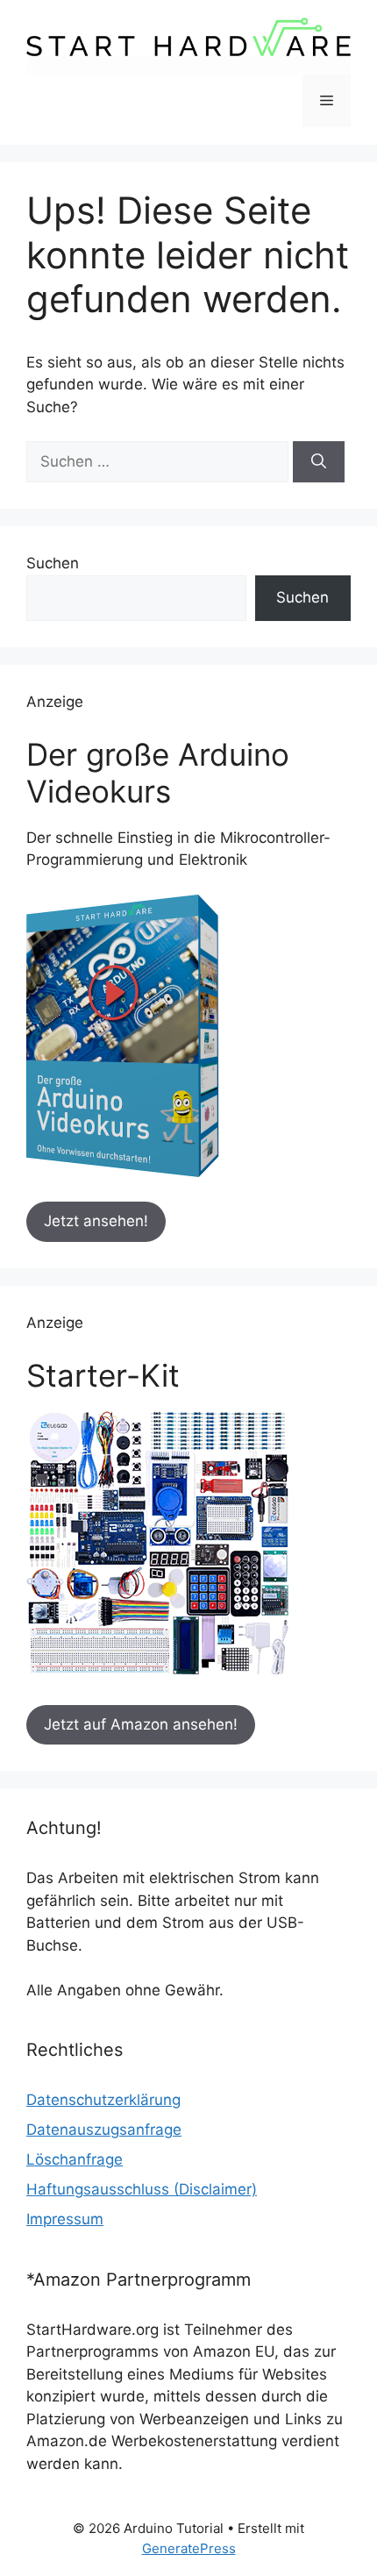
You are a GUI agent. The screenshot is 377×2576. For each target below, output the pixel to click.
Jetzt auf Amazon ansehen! (141, 1724)
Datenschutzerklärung (103, 2100)
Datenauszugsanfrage (104, 2130)
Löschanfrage (75, 2159)
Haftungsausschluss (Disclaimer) (142, 2189)
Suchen (53, 563)
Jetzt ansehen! (96, 1221)
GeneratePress (189, 2548)
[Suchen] (319, 462)
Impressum (65, 2219)
